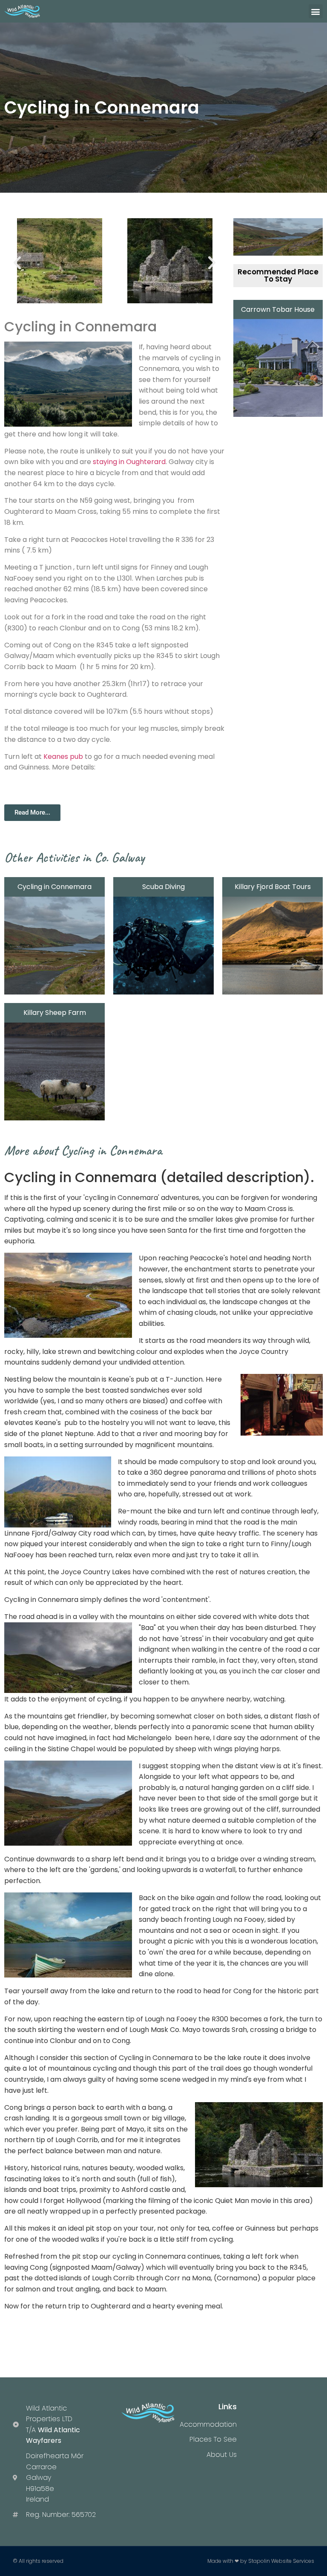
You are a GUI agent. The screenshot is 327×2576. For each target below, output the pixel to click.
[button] (316, 11)
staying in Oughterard (129, 462)
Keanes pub (63, 757)
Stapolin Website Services (281, 2561)
